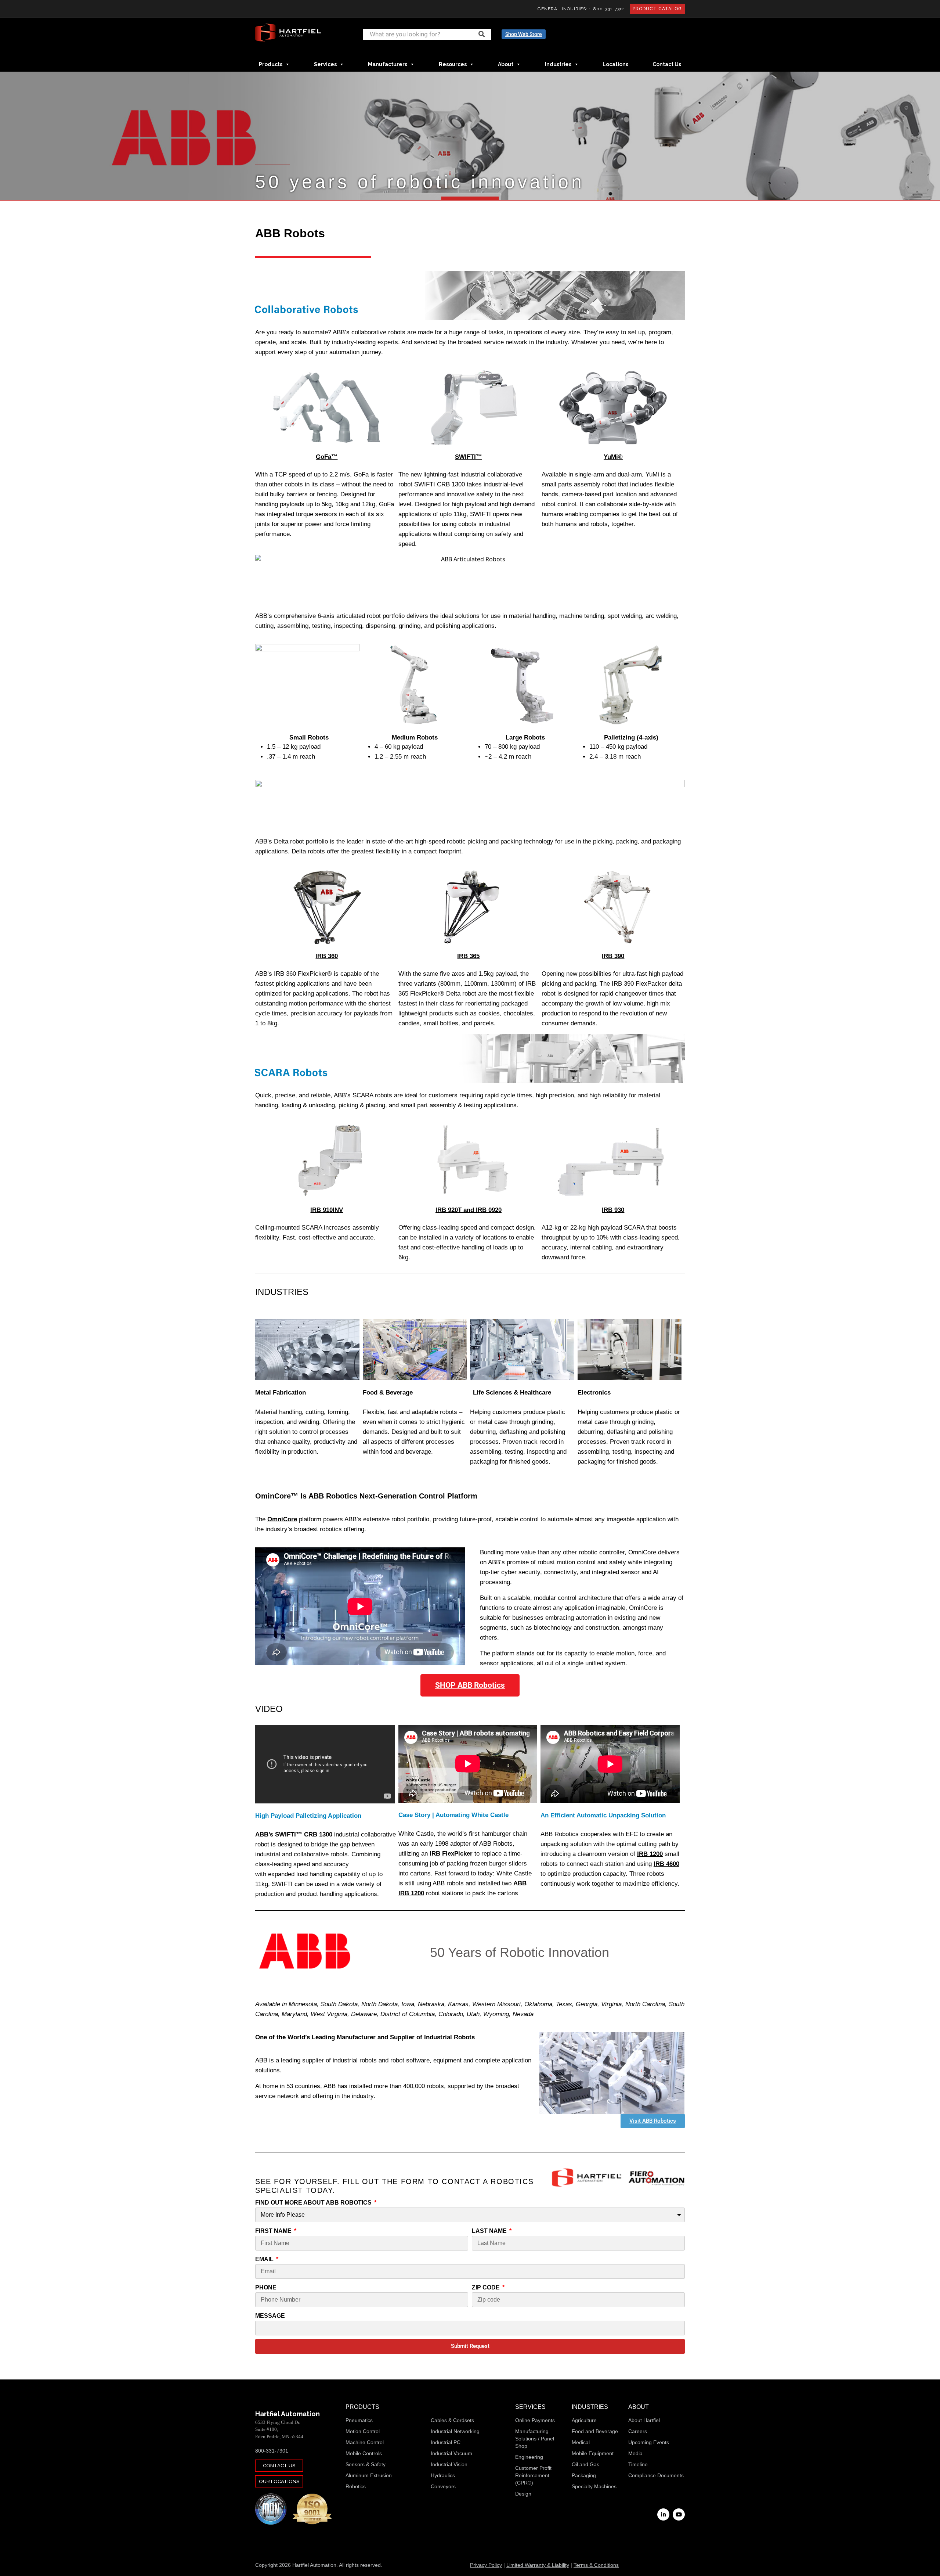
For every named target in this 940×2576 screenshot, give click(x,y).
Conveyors (443, 2486)
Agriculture (584, 2420)
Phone (266, 2287)
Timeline (638, 2464)
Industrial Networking (455, 2431)
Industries (558, 64)
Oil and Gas (585, 2464)
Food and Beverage (595, 2431)
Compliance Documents (656, 2475)
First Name (274, 2231)
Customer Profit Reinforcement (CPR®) (533, 2475)
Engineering (529, 2457)
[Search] (482, 34)
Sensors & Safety (366, 2464)
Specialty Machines (594, 2486)
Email (265, 2259)
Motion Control (363, 2431)
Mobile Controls (364, 2453)
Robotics (356, 2486)
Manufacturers (388, 64)
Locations (615, 64)
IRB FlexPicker (451, 1854)
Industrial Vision (449, 2464)
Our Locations (279, 2481)
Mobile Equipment (593, 2453)
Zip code (487, 2287)
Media (635, 2453)
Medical (581, 2442)
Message (270, 2316)
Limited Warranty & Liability (538, 2565)
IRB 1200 (650, 1854)
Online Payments (535, 2420)
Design (523, 2494)
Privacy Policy (486, 2565)
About (506, 64)
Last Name (490, 2231)
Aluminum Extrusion (369, 2475)
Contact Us (667, 64)
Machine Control (365, 2442)
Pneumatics (359, 2420)
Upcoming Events (649, 2442)
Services (325, 64)
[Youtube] (679, 2514)
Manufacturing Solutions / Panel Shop (535, 2439)
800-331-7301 (272, 2451)
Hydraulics (443, 2475)
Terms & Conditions (596, 2565)
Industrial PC (446, 2442)
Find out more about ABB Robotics (314, 2203)
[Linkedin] (663, 2514)
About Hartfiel (644, 2420)
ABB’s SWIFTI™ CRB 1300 (294, 1834)
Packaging (584, 2475)
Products (271, 64)
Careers (638, 2431)
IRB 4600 (666, 1864)
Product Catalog (657, 9)
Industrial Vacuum (451, 2453)
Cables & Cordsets (452, 2420)
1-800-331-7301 (607, 9)
